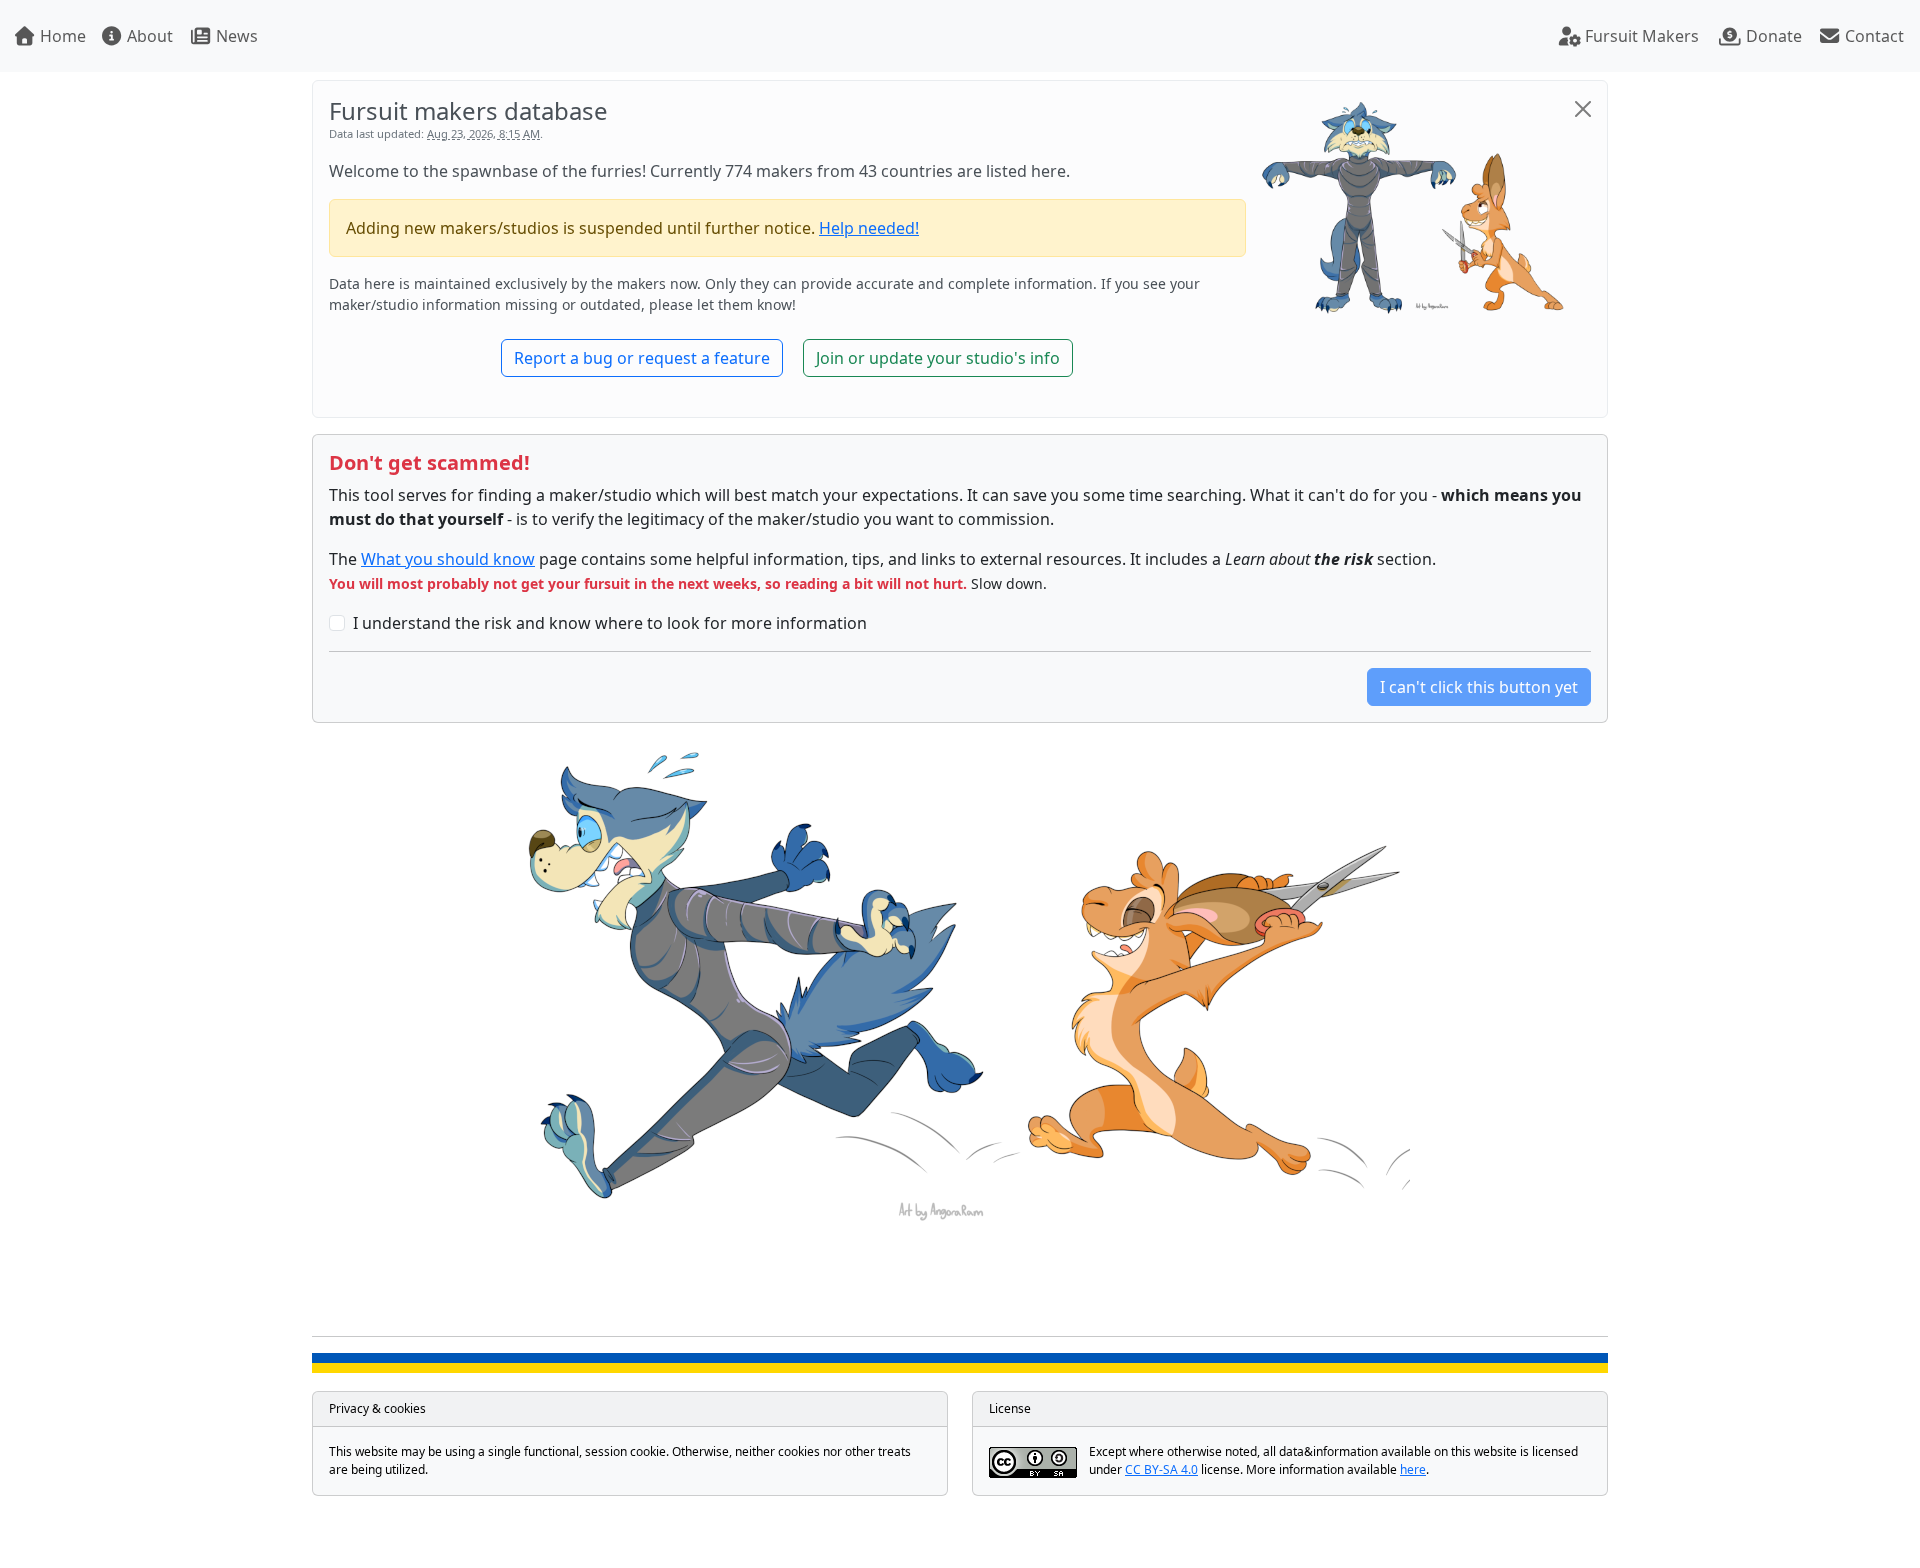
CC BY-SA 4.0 (1161, 1469)
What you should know (448, 559)
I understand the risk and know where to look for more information (610, 623)
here (1413, 1469)
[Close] (1583, 109)
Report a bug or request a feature (642, 358)
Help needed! (869, 228)
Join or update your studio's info (938, 358)
